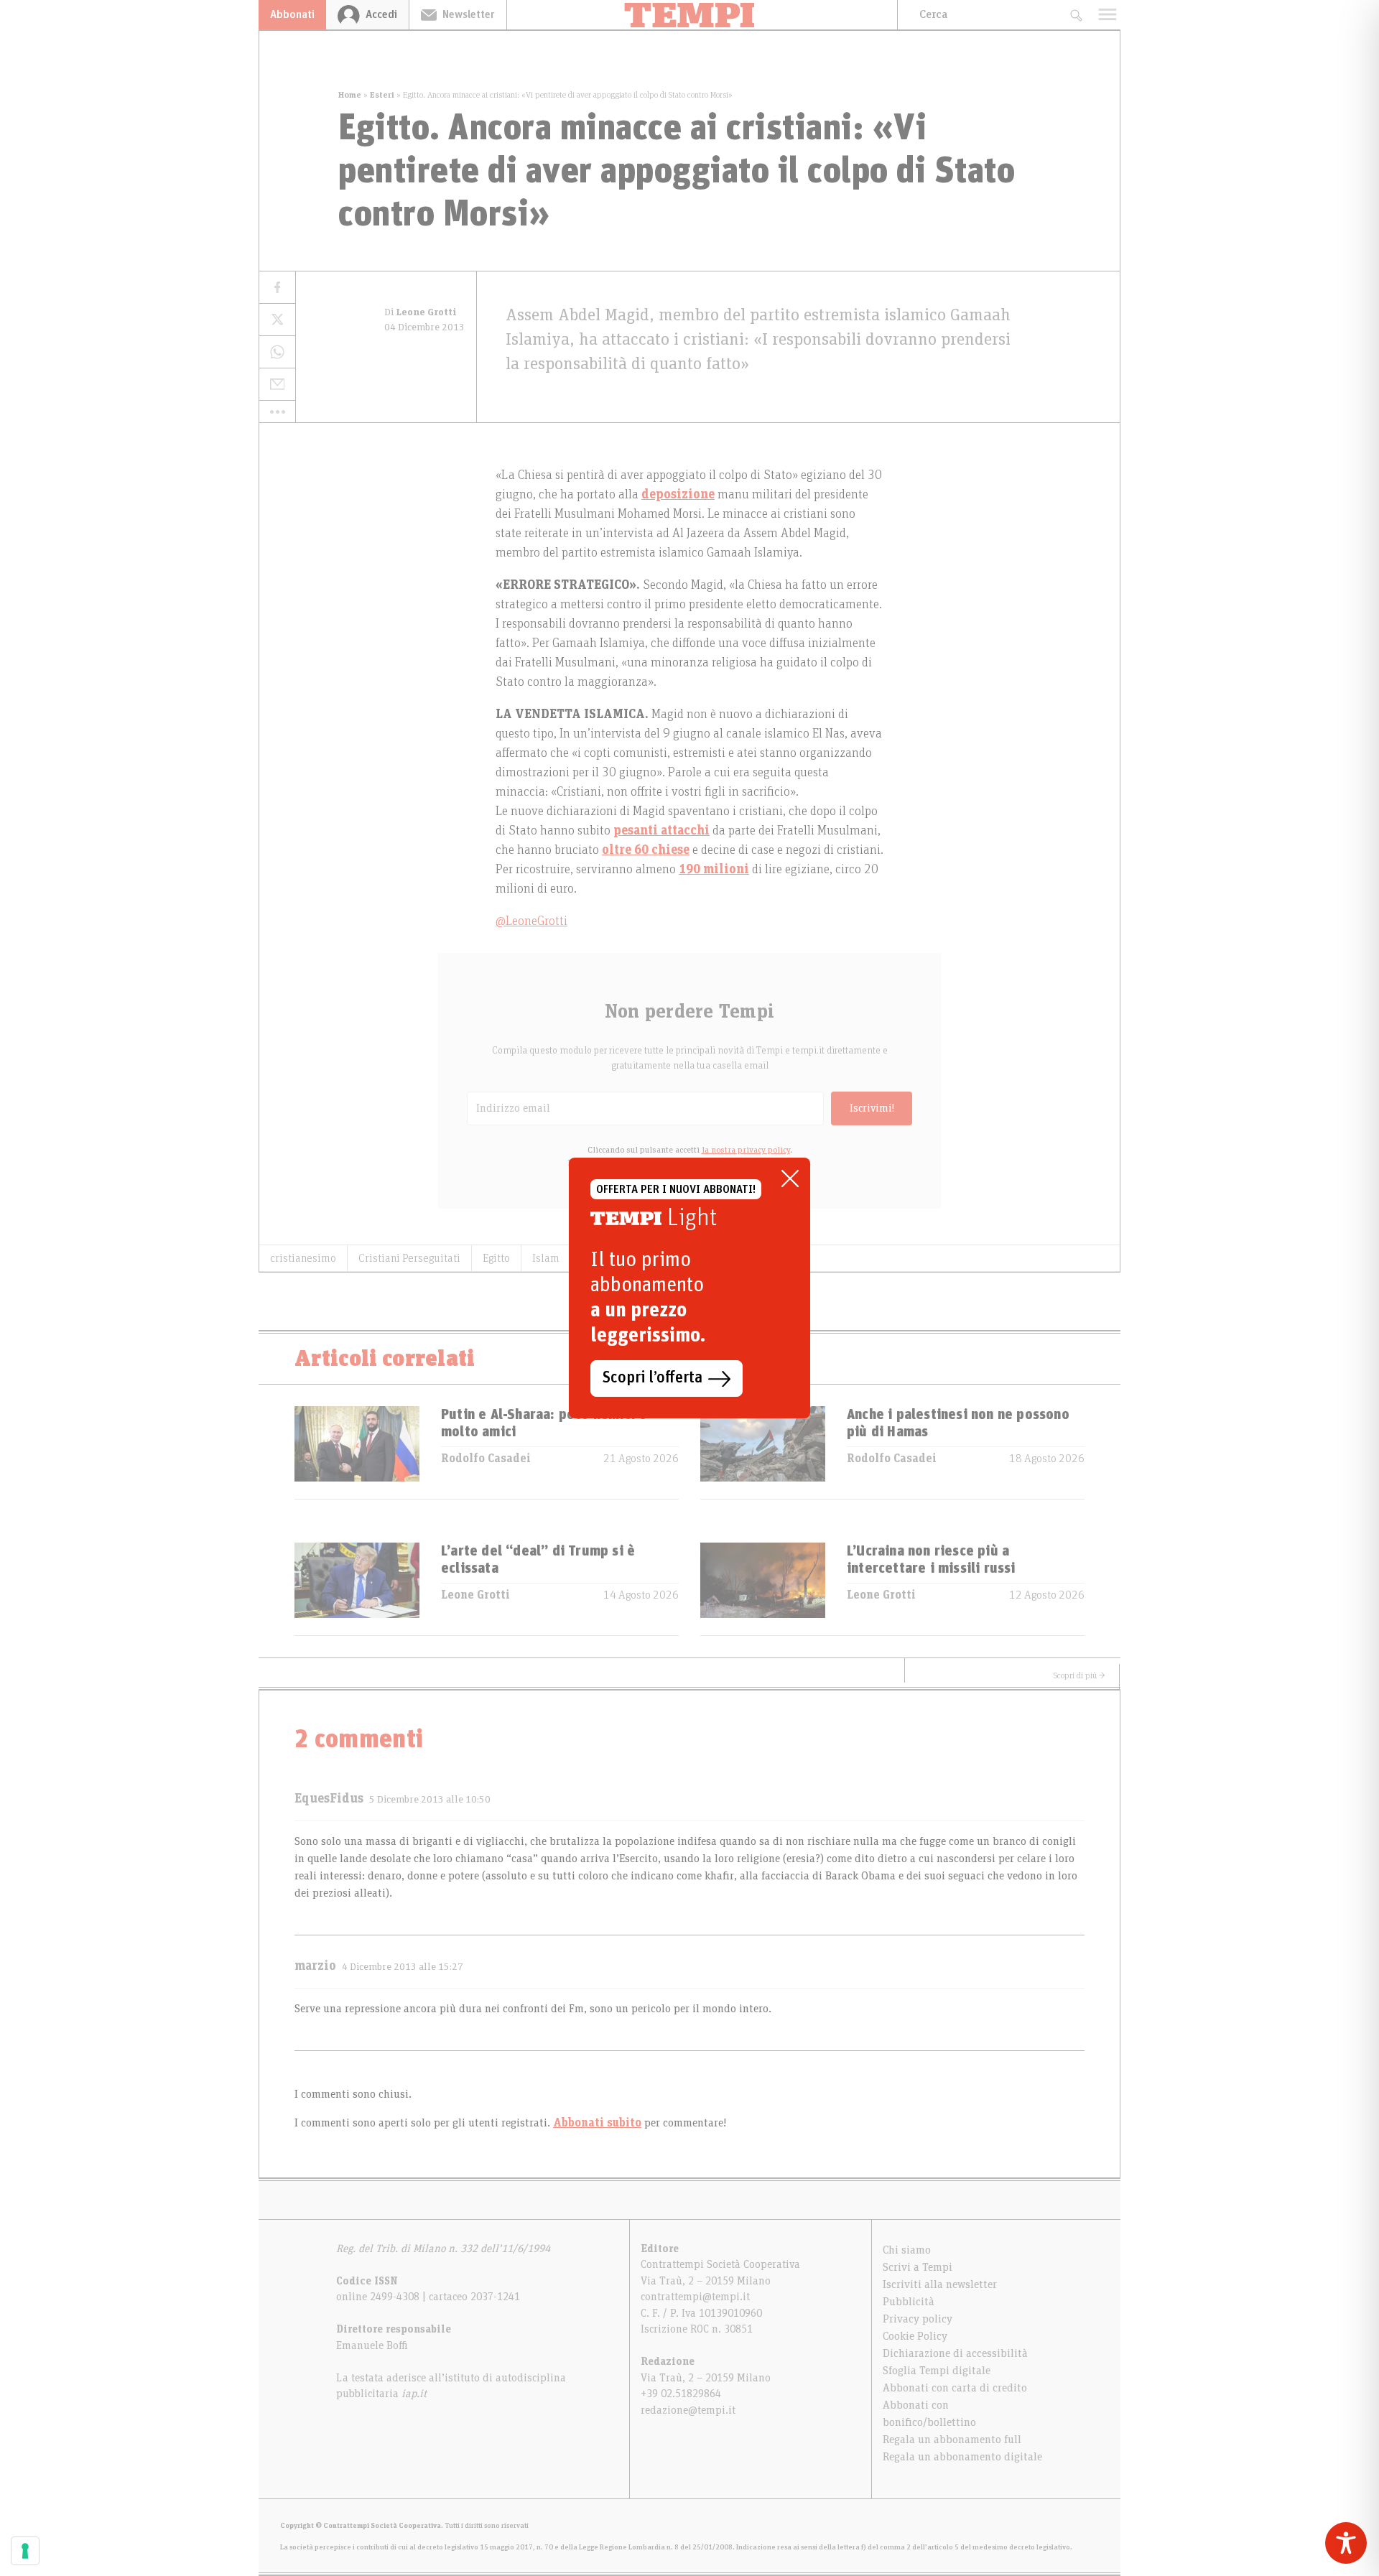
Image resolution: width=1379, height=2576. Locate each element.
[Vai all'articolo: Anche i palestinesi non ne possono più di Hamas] (763, 1452)
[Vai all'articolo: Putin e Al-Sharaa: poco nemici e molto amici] (357, 1452)
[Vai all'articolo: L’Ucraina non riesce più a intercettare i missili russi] (763, 1589)
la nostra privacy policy (746, 1150)
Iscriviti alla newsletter (940, 2284)
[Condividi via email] (277, 385)
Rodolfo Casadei (486, 1459)
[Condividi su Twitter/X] (277, 320)
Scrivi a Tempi (918, 2267)
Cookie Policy (915, 2336)
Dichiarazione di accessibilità (955, 2353)
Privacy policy (918, 2319)
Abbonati (292, 14)
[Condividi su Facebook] (277, 288)
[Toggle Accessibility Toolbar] (1346, 2543)
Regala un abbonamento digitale (962, 2457)
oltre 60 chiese (646, 850)
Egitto (496, 1258)
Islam (546, 1258)
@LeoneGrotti (531, 921)
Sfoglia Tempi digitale (937, 2371)
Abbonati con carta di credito (955, 2388)
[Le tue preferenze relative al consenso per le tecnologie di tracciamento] (25, 2551)
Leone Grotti (475, 1595)
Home (350, 95)
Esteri (382, 95)
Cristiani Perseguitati (409, 1258)
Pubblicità (909, 2302)
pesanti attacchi (661, 831)
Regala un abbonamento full (952, 2440)
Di (421, 312)
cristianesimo (303, 1258)
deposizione (678, 495)
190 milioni (714, 870)
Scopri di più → (1079, 1675)
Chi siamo (907, 2250)
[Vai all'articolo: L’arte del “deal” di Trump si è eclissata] (357, 1589)
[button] (277, 411)
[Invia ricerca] (1076, 15)
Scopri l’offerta (653, 1378)
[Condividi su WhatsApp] (277, 352)
